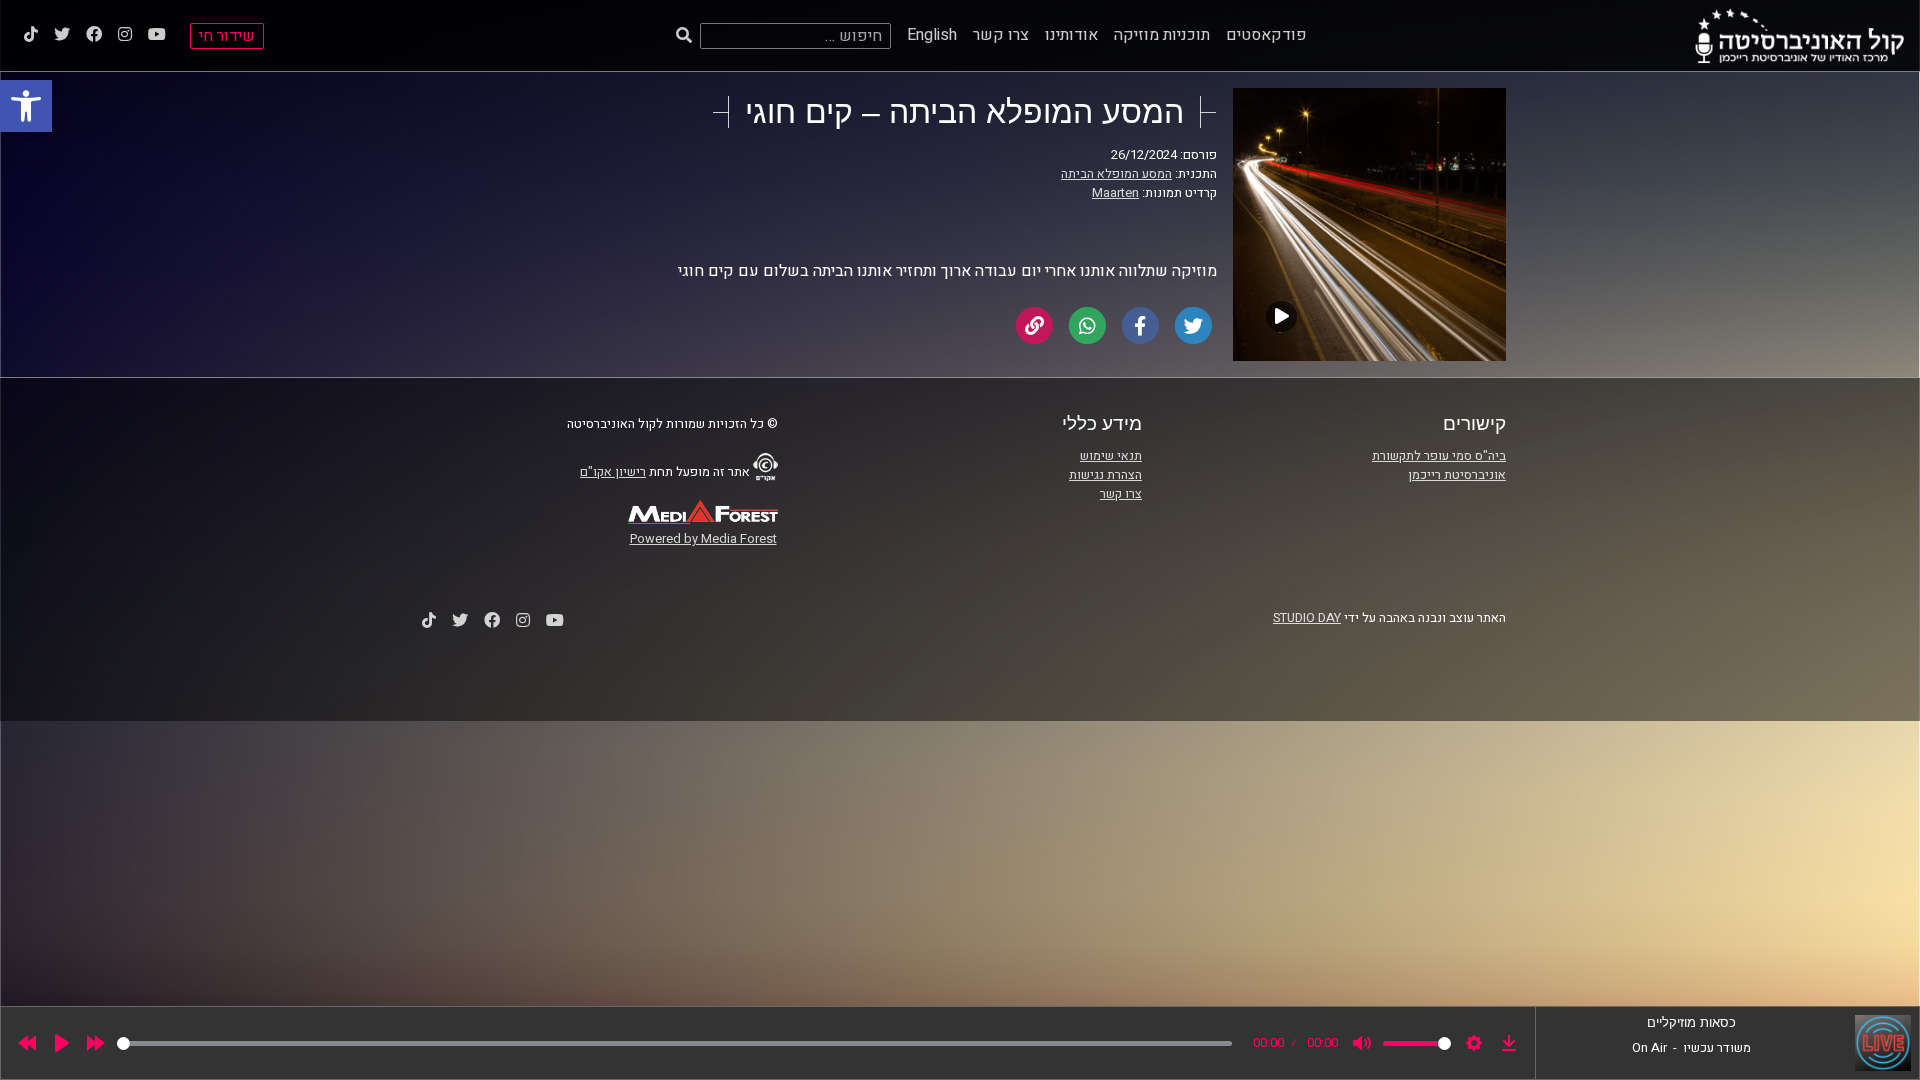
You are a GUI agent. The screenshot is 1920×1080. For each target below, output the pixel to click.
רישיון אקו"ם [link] (613, 472)
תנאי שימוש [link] (1111, 456)
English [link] (932, 35)
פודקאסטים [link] (1266, 35)
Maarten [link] (1115, 193)
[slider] (674, 1043)
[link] (26, 106)
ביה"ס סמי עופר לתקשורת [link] (1439, 456)
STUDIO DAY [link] (1307, 618)
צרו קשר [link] (1001, 35)
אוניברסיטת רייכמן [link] (1457, 475)
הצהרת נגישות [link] (1105, 475)
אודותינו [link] (1071, 35)
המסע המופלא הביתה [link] (1116, 174)
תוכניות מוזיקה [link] (1162, 35)
